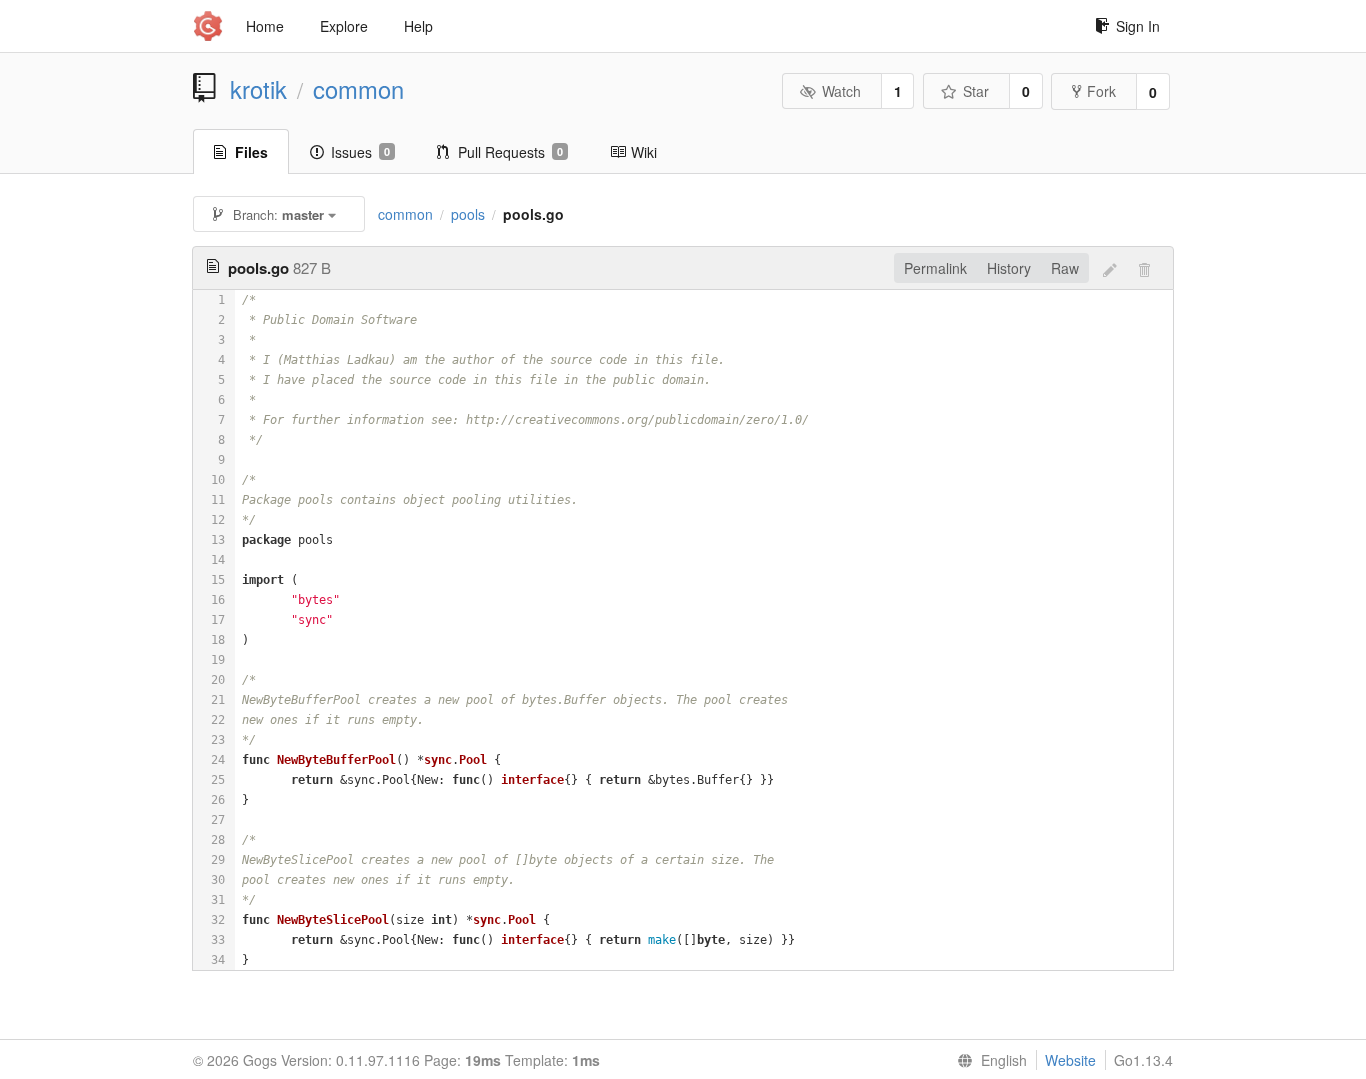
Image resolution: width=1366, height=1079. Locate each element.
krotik (258, 89)
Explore (344, 26)
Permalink (935, 268)
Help (418, 26)
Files (251, 152)
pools (468, 214)
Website (1070, 1060)
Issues (360, 152)
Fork (1101, 91)
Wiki (644, 152)
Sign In (1138, 26)
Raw (1065, 268)
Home (265, 26)
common (358, 89)
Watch (841, 91)
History (1009, 268)
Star (976, 91)
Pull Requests (510, 152)
